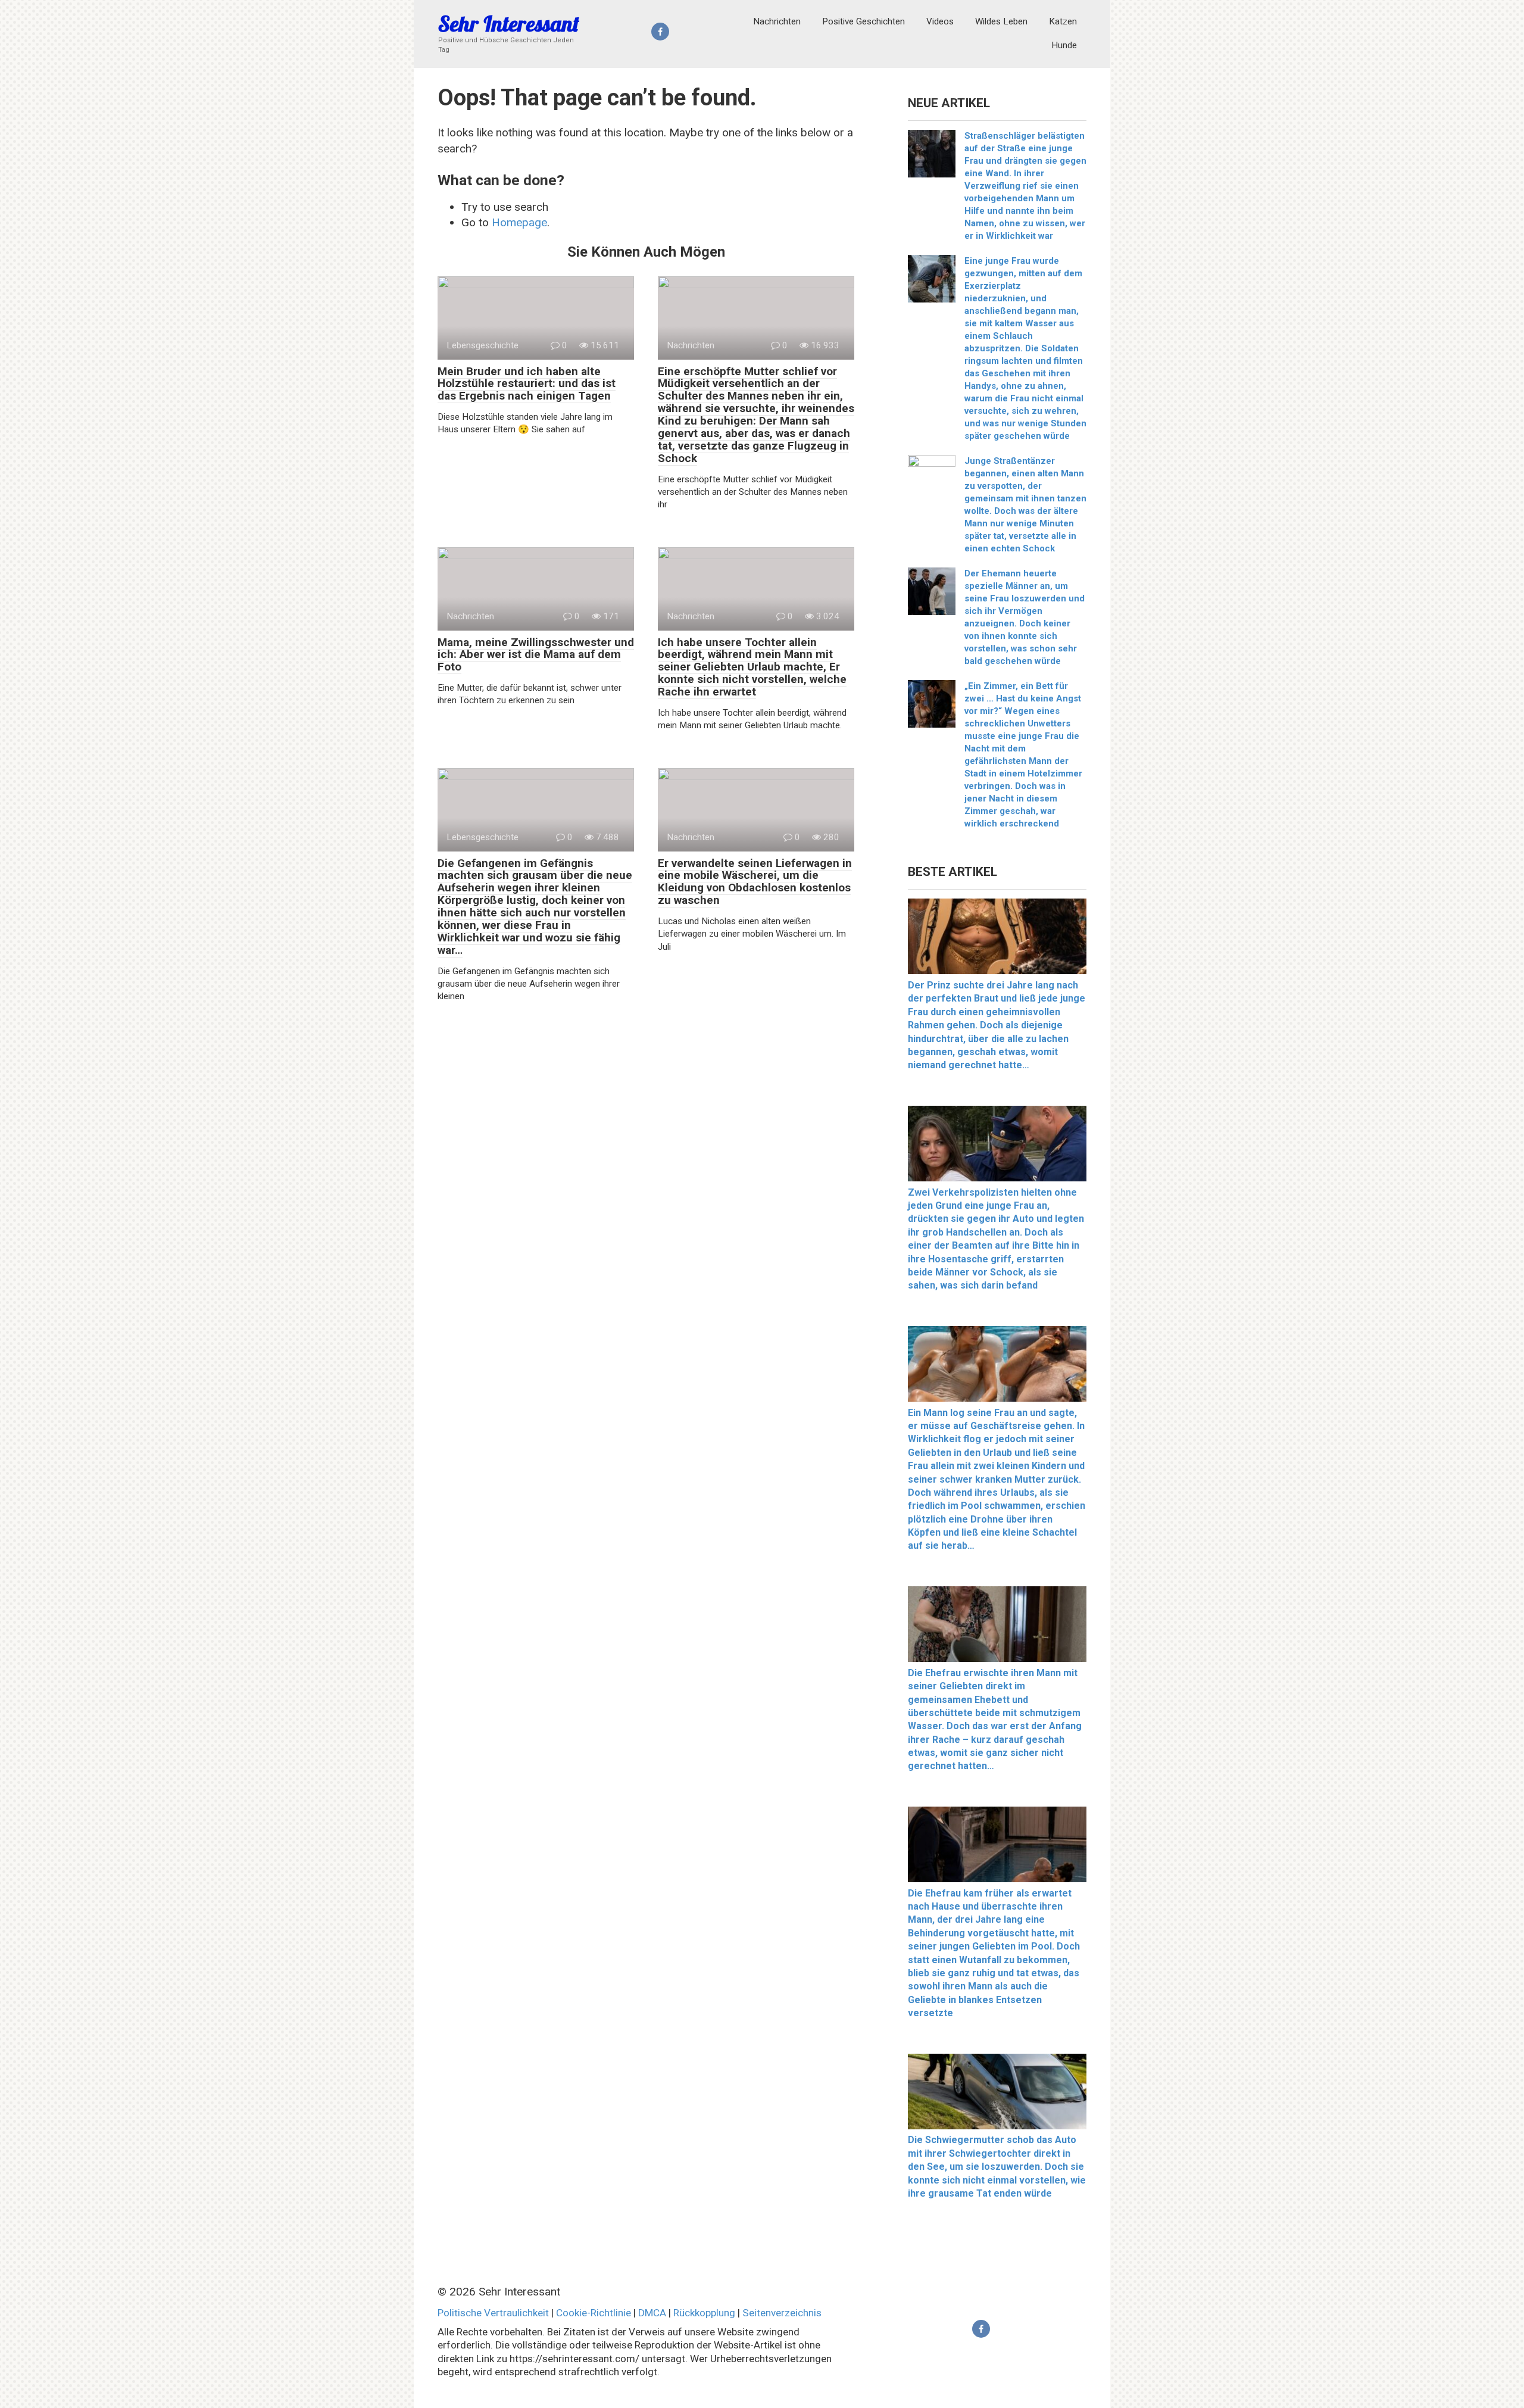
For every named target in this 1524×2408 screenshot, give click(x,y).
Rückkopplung (704, 2313)
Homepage (519, 222)
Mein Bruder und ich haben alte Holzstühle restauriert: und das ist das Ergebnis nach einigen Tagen (527, 384)
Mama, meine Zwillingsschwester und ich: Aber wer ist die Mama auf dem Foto (536, 655)
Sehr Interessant (509, 24)
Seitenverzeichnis (782, 2313)
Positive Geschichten (864, 21)
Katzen (1063, 21)
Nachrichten (777, 21)
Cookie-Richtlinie (594, 2313)
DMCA (652, 2313)
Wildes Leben (1001, 21)
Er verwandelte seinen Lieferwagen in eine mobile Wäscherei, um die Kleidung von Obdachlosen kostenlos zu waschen (755, 882)
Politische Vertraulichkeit (493, 2313)
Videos (940, 21)
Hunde (1064, 45)
